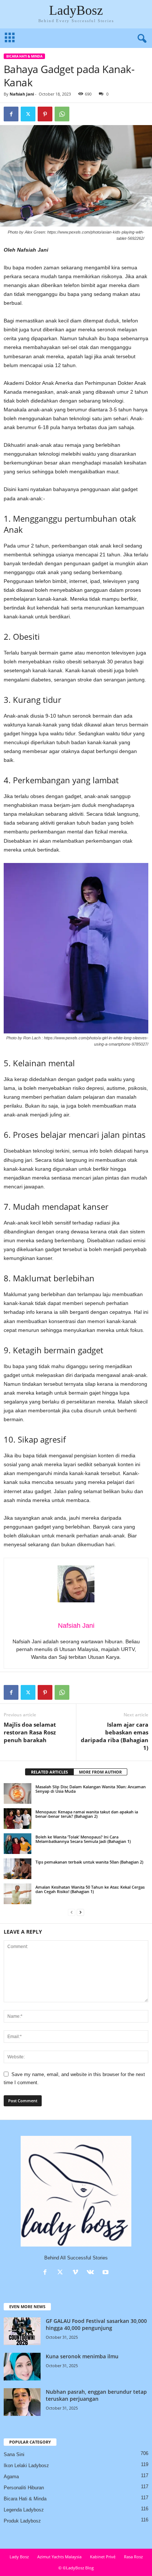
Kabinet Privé (103, 2557)
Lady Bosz (19, 2557)
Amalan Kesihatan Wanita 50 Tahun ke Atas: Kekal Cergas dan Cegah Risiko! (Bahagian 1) (90, 1889)
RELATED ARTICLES (49, 1772)
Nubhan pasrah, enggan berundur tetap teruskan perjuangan (96, 2395)
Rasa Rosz (133, 2557)
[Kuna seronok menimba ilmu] (22, 2367)
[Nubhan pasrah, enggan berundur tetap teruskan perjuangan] (22, 2402)
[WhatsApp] (62, 114)
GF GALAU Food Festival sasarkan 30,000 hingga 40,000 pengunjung (96, 2324)
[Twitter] (28, 114)
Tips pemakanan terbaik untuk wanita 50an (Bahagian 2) (89, 1862)
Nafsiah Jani (22, 94)
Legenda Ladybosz (24, 2510)
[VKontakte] (92, 2273)
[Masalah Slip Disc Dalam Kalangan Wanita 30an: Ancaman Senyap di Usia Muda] (18, 1793)
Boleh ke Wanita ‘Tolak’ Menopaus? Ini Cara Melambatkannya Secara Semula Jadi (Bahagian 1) (83, 1839)
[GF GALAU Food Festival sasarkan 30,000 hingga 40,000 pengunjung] (22, 2331)
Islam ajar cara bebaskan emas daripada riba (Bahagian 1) (115, 1736)
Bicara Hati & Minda (24, 56)
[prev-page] (72, 1912)
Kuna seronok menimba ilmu (82, 2356)
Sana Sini (14, 2454)
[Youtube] (106, 2273)
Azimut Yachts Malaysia (59, 2557)
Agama (11, 2477)
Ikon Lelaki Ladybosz (26, 2465)
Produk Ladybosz (22, 2521)
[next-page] (80, 1912)
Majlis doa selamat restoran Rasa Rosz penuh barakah (30, 1732)
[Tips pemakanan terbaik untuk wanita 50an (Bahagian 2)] (18, 1869)
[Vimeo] (77, 2273)
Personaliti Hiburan (24, 2488)
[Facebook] (11, 114)
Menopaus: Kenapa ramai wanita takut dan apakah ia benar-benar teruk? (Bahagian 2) (87, 1814)
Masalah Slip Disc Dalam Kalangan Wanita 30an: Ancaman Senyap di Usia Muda (91, 1789)
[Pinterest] (45, 114)
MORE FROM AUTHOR (100, 1772)
